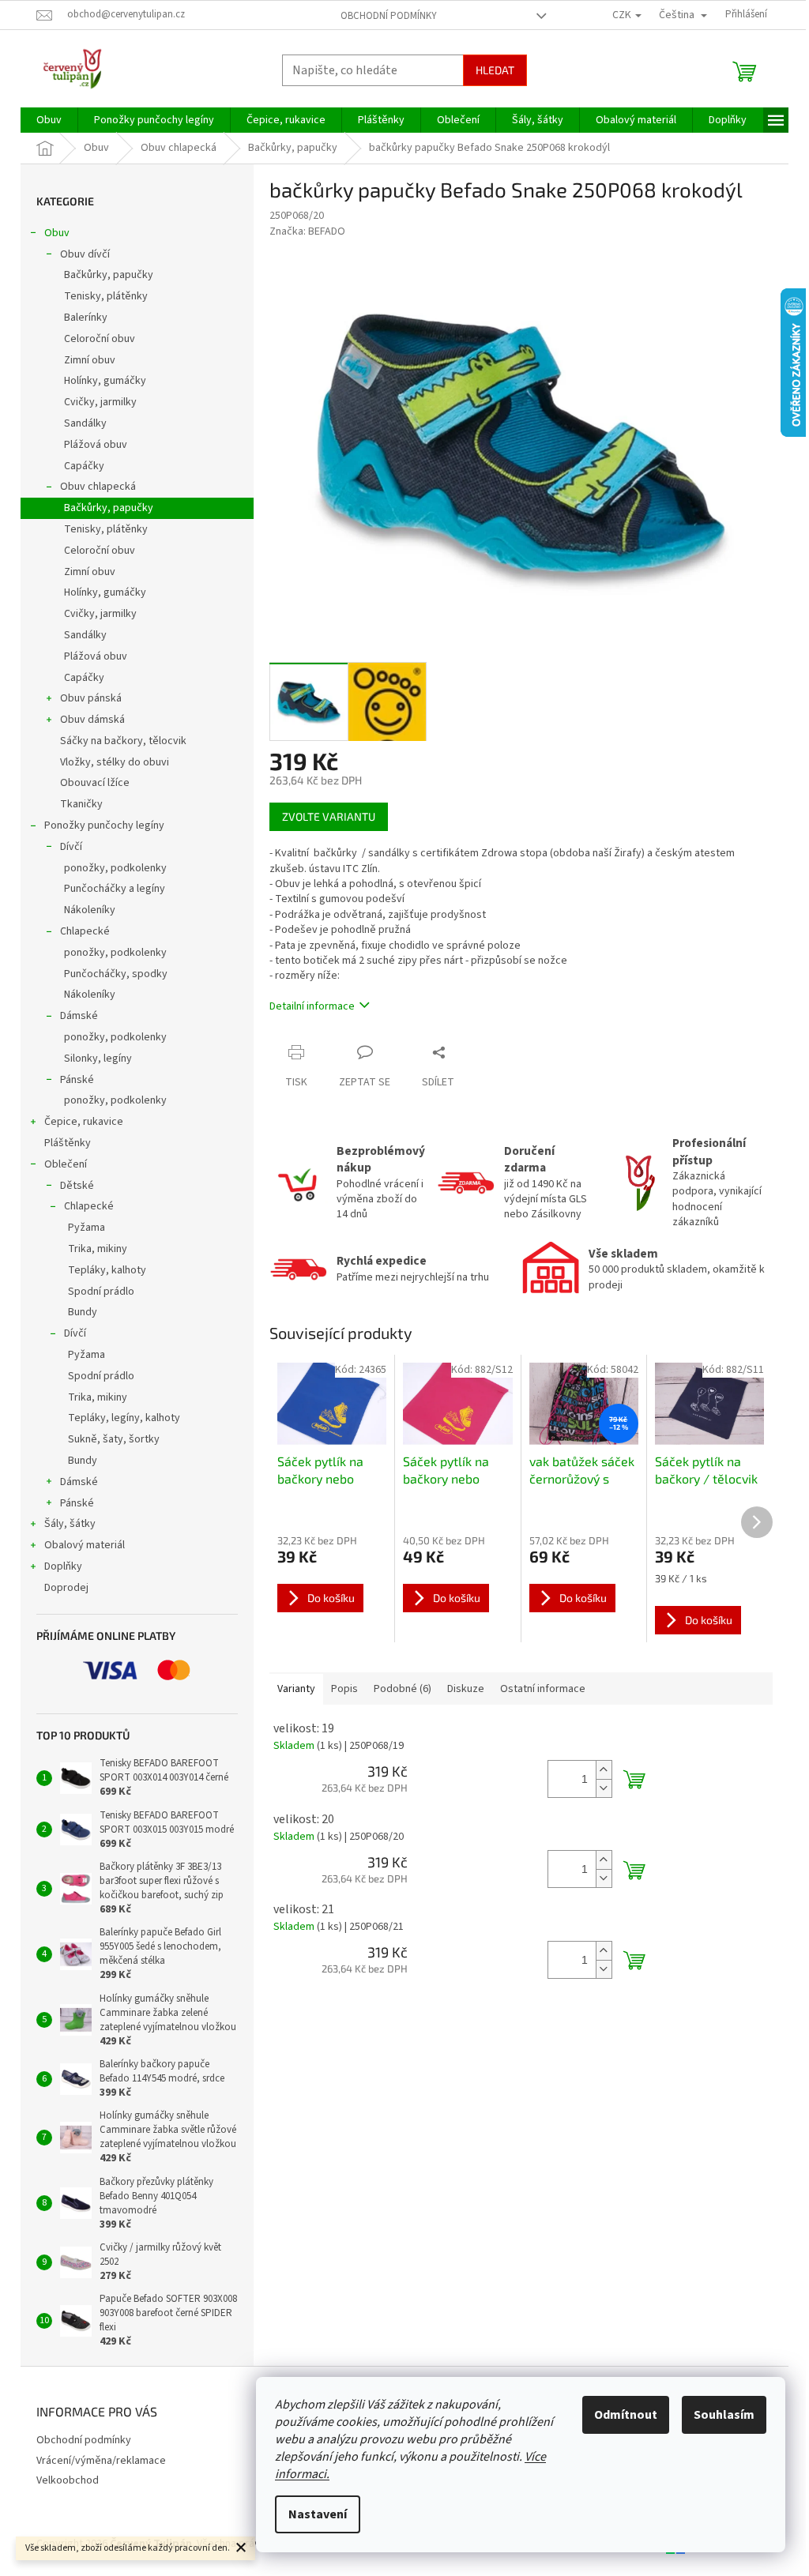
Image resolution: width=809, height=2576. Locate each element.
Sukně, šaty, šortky (114, 1439)
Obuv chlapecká (98, 487)
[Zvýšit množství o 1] (604, 1770)
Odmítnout (626, 2415)
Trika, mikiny (98, 1249)
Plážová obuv (96, 445)
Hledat (495, 70)
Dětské (77, 1186)
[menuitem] (49, 120)
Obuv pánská (91, 698)
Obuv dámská (92, 720)
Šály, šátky (70, 1524)
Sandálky (85, 423)
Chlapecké (85, 931)
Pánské (77, 1080)
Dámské (79, 1016)
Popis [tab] (344, 1689)
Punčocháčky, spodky (116, 974)
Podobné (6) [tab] (403, 1689)
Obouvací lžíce (95, 783)
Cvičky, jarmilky (100, 402)
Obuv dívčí (85, 254)
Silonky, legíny (98, 1059)
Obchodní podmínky (389, 16)
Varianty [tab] (296, 1689)
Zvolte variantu (329, 816)
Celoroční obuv (100, 339)
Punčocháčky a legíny (115, 889)
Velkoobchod (68, 2480)
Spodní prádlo (101, 1292)
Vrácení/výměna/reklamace (101, 2461)
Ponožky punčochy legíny (104, 825)
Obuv (57, 233)
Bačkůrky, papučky (109, 275)
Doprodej (66, 1588)
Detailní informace (312, 1006)
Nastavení (318, 2514)
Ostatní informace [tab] (543, 1689)
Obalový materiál (85, 1545)
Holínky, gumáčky (105, 381)
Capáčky (84, 466)
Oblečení (66, 1164)
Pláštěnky (68, 1143)
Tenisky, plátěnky (106, 296)
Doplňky (63, 1566)
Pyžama (87, 1228)
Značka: (307, 231)
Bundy (83, 1312)
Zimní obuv (90, 360)
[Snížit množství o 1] (604, 1788)
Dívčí (71, 847)
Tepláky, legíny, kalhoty (124, 1418)
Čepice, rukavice (84, 1122)
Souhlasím (724, 2415)
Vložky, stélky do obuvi (115, 762)
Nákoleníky (90, 910)
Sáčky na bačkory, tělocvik (123, 741)
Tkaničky (81, 804)
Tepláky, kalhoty (107, 1270)
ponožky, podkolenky (115, 868)
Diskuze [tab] (466, 1689)
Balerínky (86, 318)
